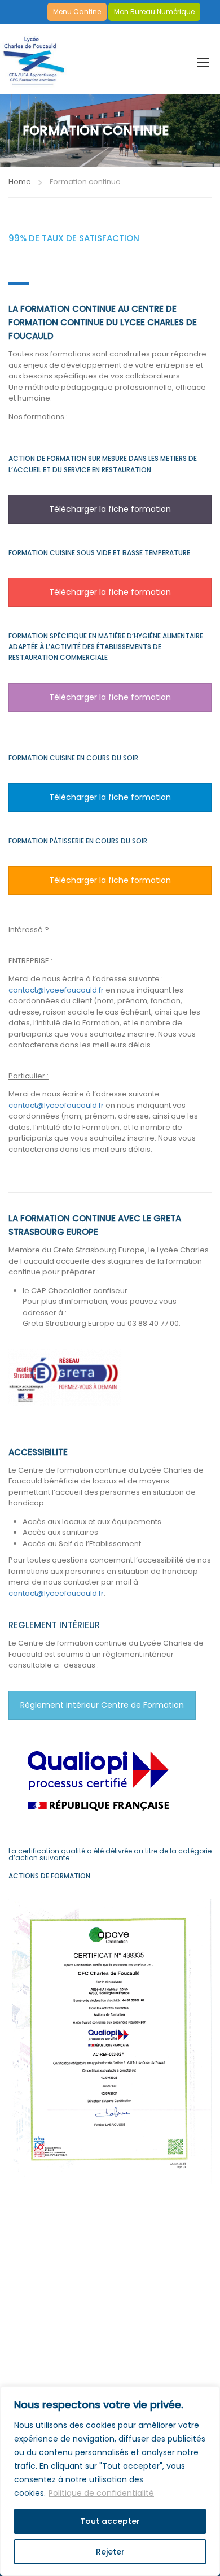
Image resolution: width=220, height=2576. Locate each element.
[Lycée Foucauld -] (34, 57)
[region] (110, 2481)
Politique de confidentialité (101, 2493)
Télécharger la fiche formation (110, 509)
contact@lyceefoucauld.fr (57, 990)
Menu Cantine (77, 12)
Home (20, 182)
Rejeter (110, 2552)
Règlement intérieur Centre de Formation (102, 1705)
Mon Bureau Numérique (154, 12)
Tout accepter (110, 2521)
